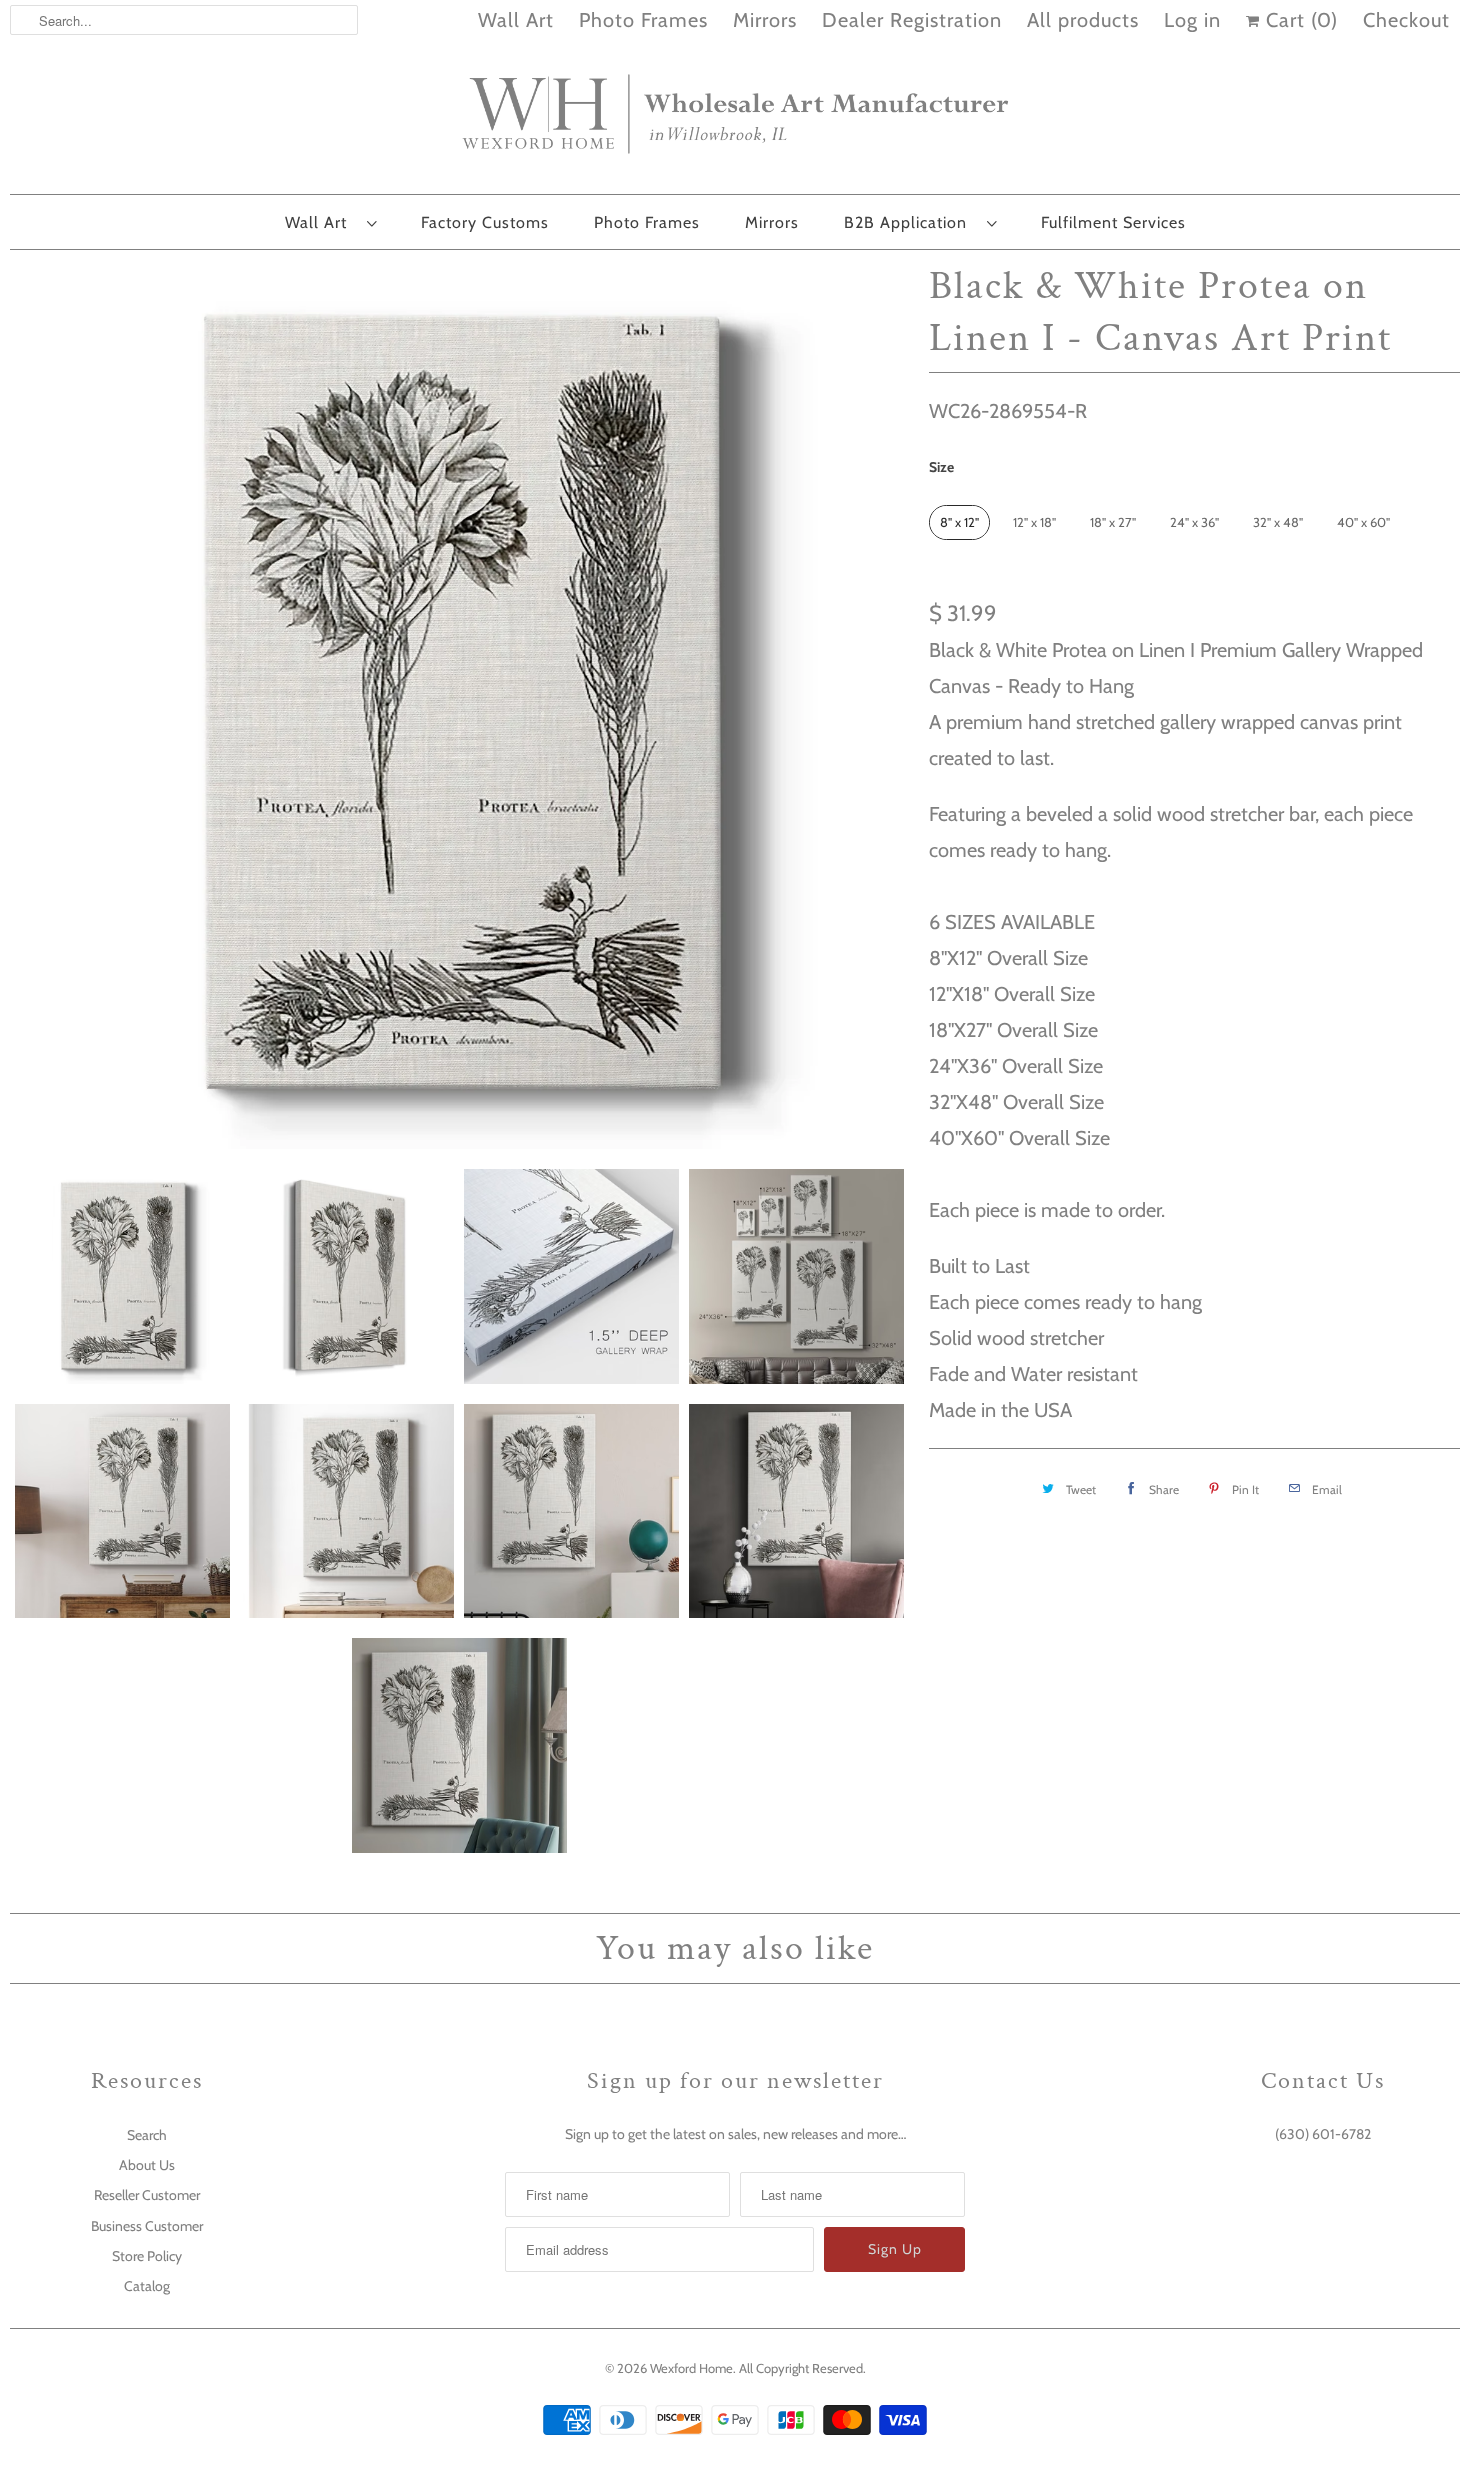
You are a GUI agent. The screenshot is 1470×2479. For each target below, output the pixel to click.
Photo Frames (643, 20)
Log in (1192, 20)
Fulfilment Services (1113, 222)
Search (147, 2135)
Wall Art (516, 20)
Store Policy (147, 2256)
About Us (147, 2165)
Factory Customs (485, 222)
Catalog (147, 2286)
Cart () (1299, 20)
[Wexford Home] (735, 122)
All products (1083, 20)
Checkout (1406, 20)
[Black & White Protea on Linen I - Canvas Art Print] (459, 704)
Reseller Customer (147, 2195)
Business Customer (147, 2226)
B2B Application (910, 222)
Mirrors (765, 20)
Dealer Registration (912, 20)
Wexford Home (691, 2368)
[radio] (959, 522)
